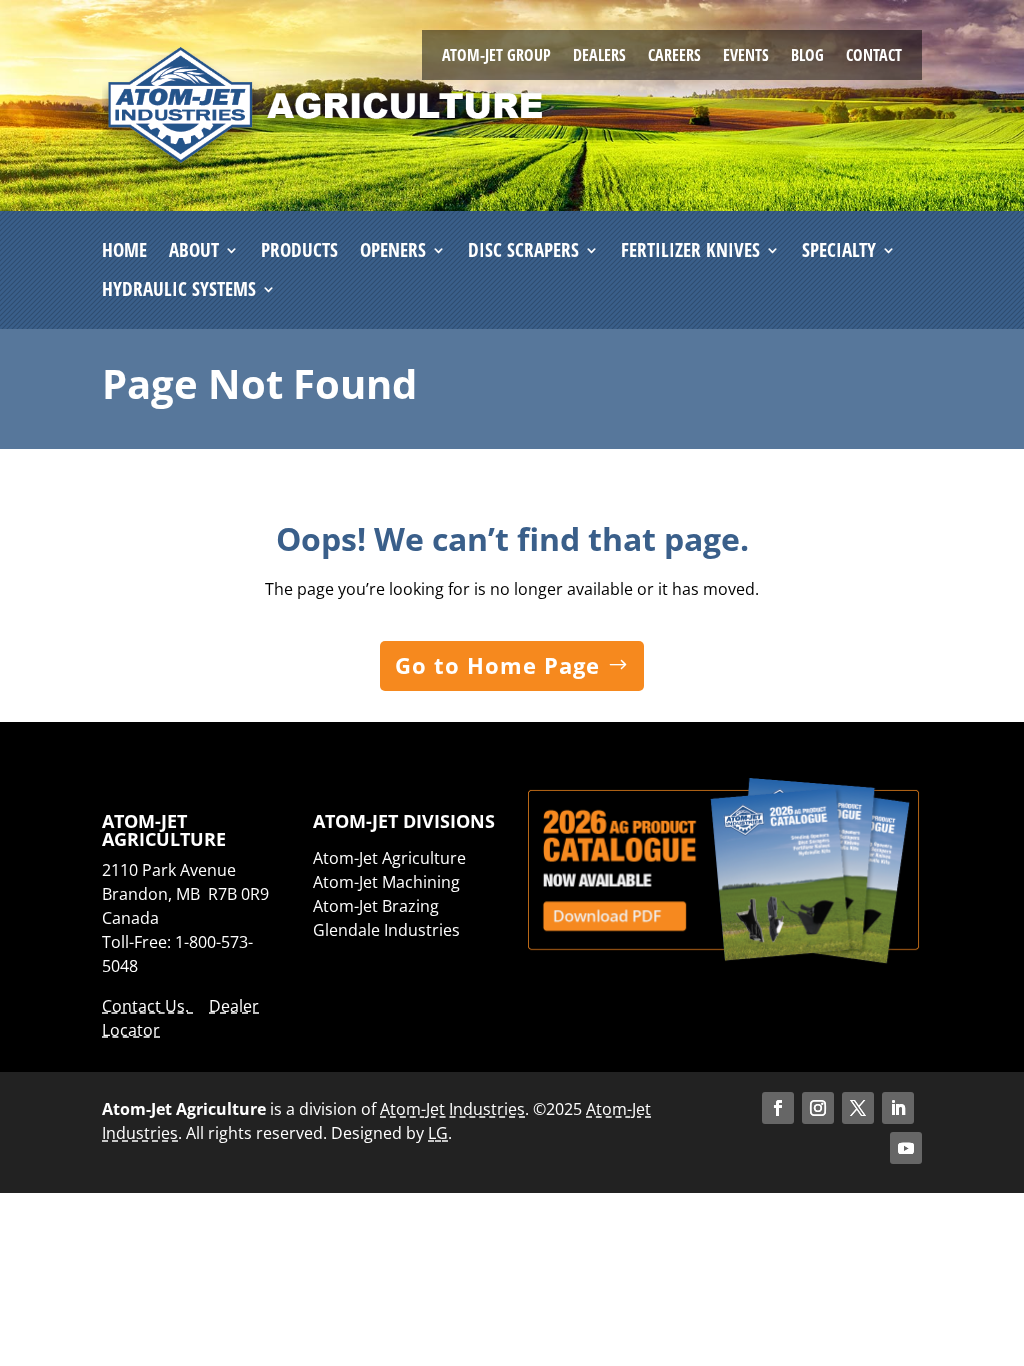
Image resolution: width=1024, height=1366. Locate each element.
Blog (807, 57)
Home (124, 251)
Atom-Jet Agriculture (389, 858)
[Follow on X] (858, 1108)
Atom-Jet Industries (452, 1109)
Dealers (599, 57)
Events (746, 57)
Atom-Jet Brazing (376, 906)
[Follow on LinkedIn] (898, 1108)
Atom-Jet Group (496, 57)
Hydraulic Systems (179, 290)
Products (299, 251)
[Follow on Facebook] (778, 1108)
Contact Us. (147, 1006)
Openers (393, 251)
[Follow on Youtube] (906, 1148)
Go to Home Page (497, 665)
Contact (874, 57)
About (194, 251)
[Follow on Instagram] (818, 1108)
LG (438, 1133)
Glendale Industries (386, 930)
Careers (674, 57)
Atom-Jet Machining (386, 882)
